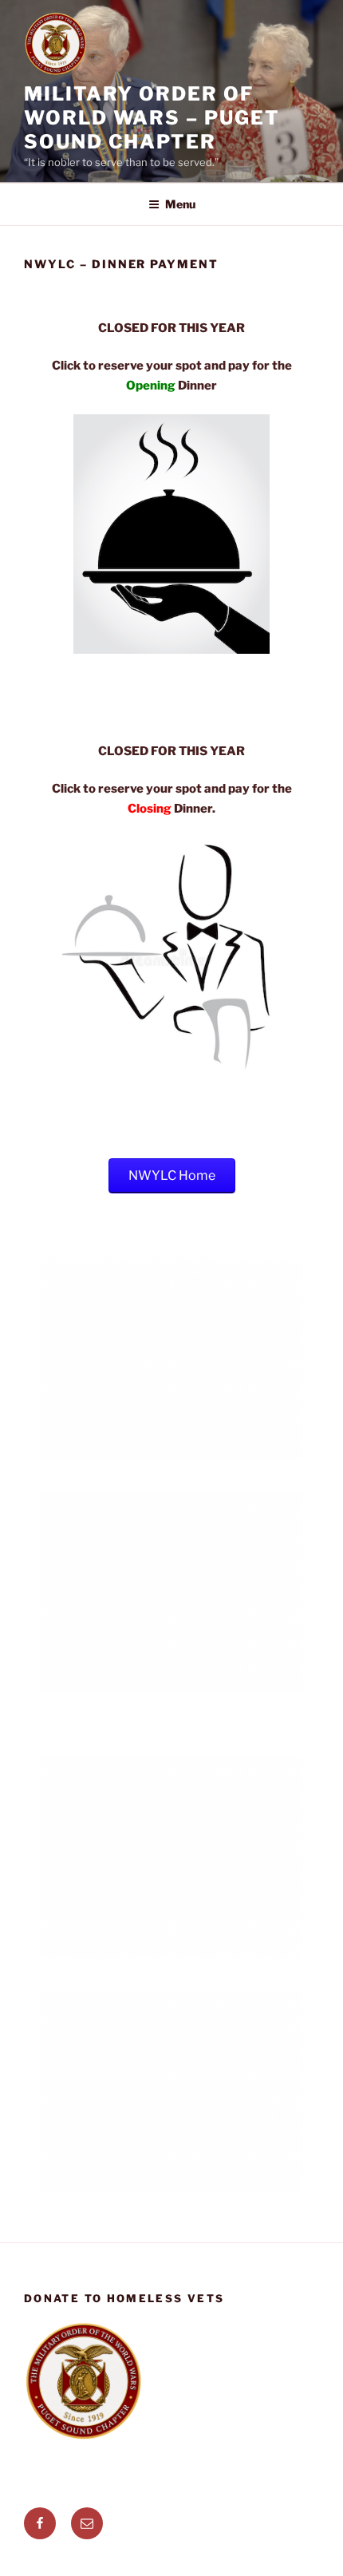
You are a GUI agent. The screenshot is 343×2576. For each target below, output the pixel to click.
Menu (180, 204)
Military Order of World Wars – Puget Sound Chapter (152, 118)
